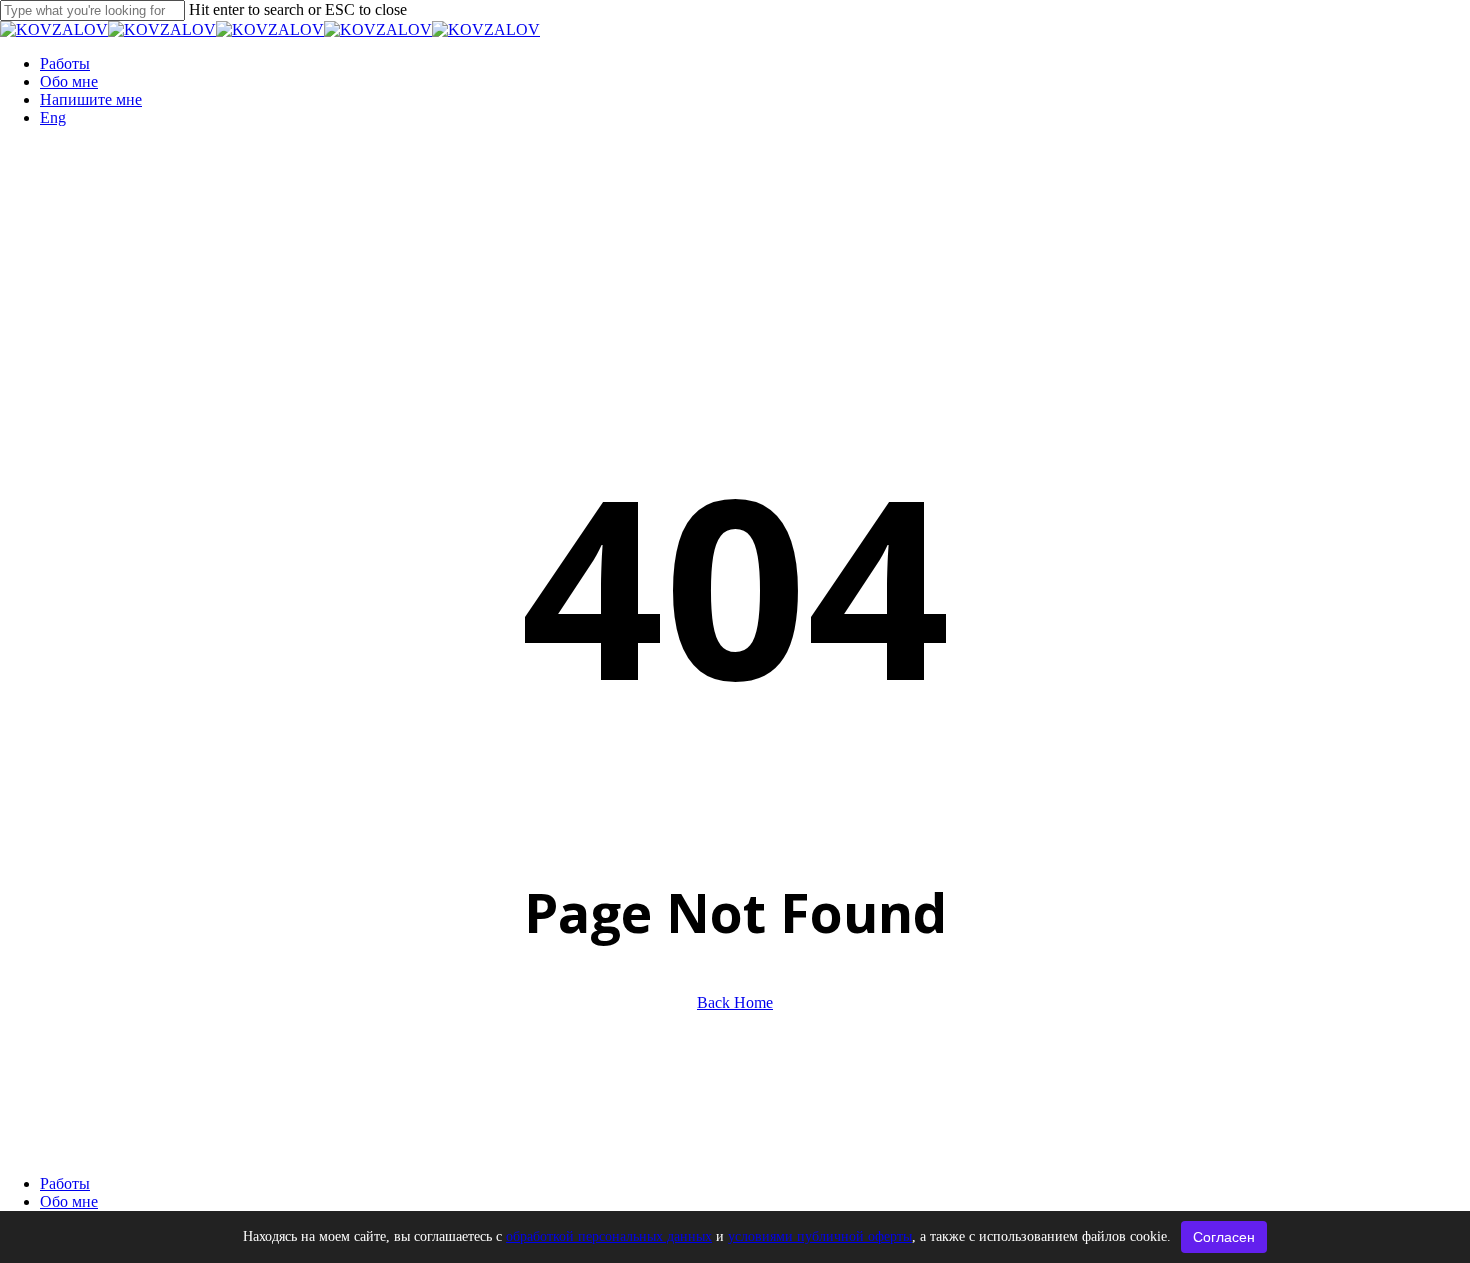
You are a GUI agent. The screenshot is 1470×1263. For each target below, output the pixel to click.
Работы (65, 1183)
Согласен (1224, 1237)
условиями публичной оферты (820, 1236)
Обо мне (69, 1201)
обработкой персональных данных (609, 1236)
